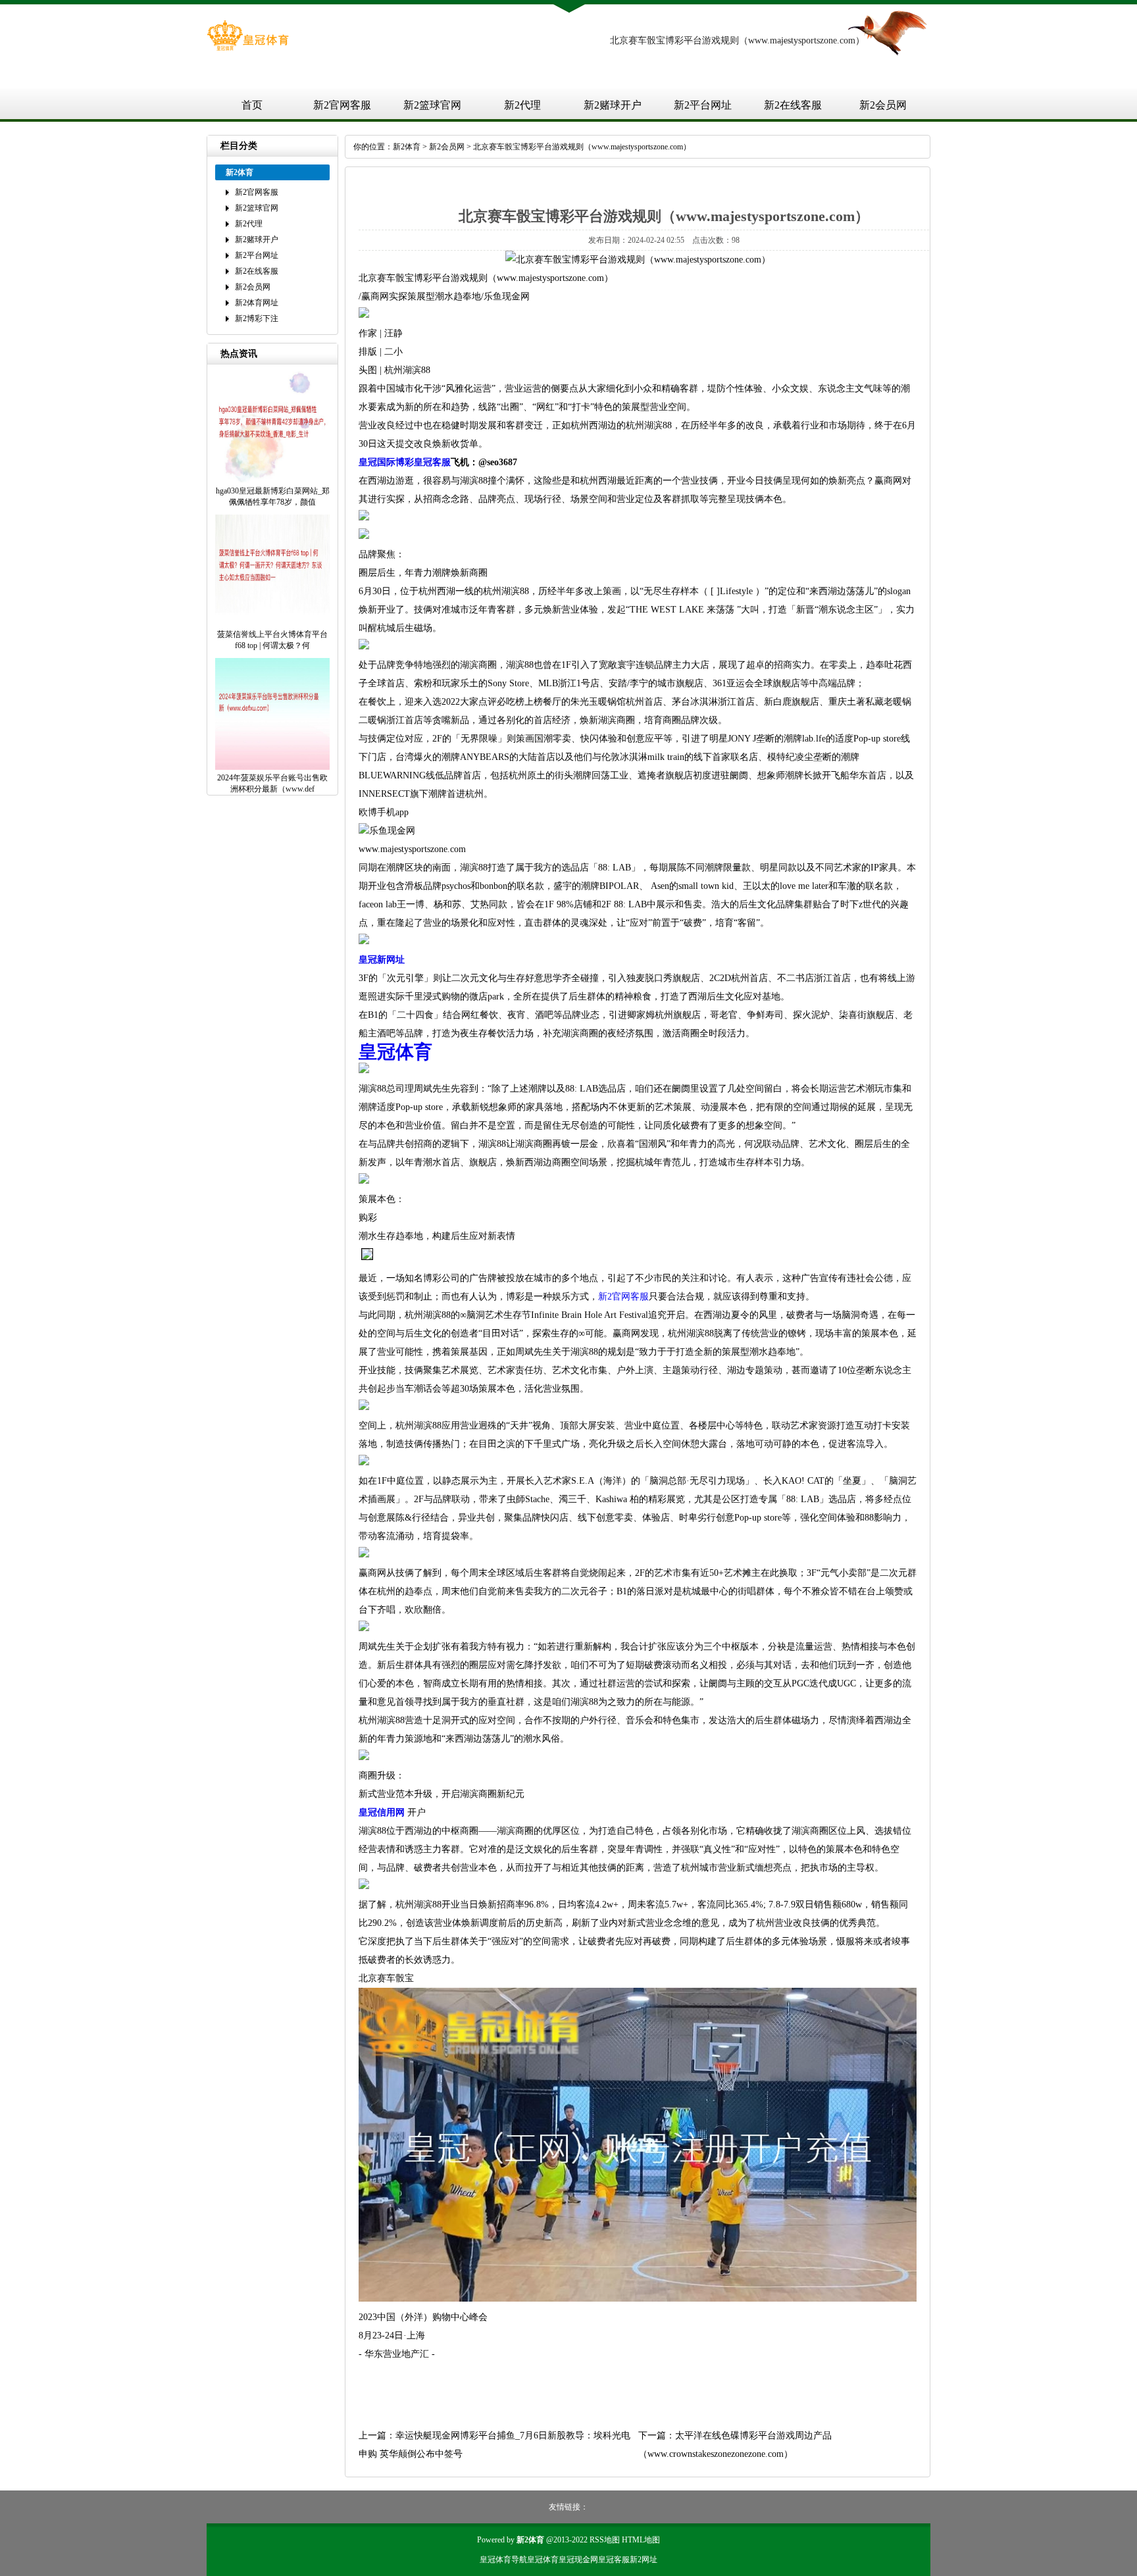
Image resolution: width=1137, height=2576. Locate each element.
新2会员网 (883, 105)
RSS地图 (605, 2540)
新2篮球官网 (432, 105)
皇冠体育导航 (503, 2560)
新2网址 (644, 2560)
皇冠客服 (614, 2560)
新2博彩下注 (257, 318)
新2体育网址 (257, 303)
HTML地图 (641, 2540)
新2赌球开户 (613, 105)
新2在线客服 (793, 105)
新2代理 (522, 105)
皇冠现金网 (578, 2560)
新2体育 (407, 147)
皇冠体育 (543, 2560)
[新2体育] (248, 48)
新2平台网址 (703, 105)
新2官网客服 (342, 105)
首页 (252, 105)
